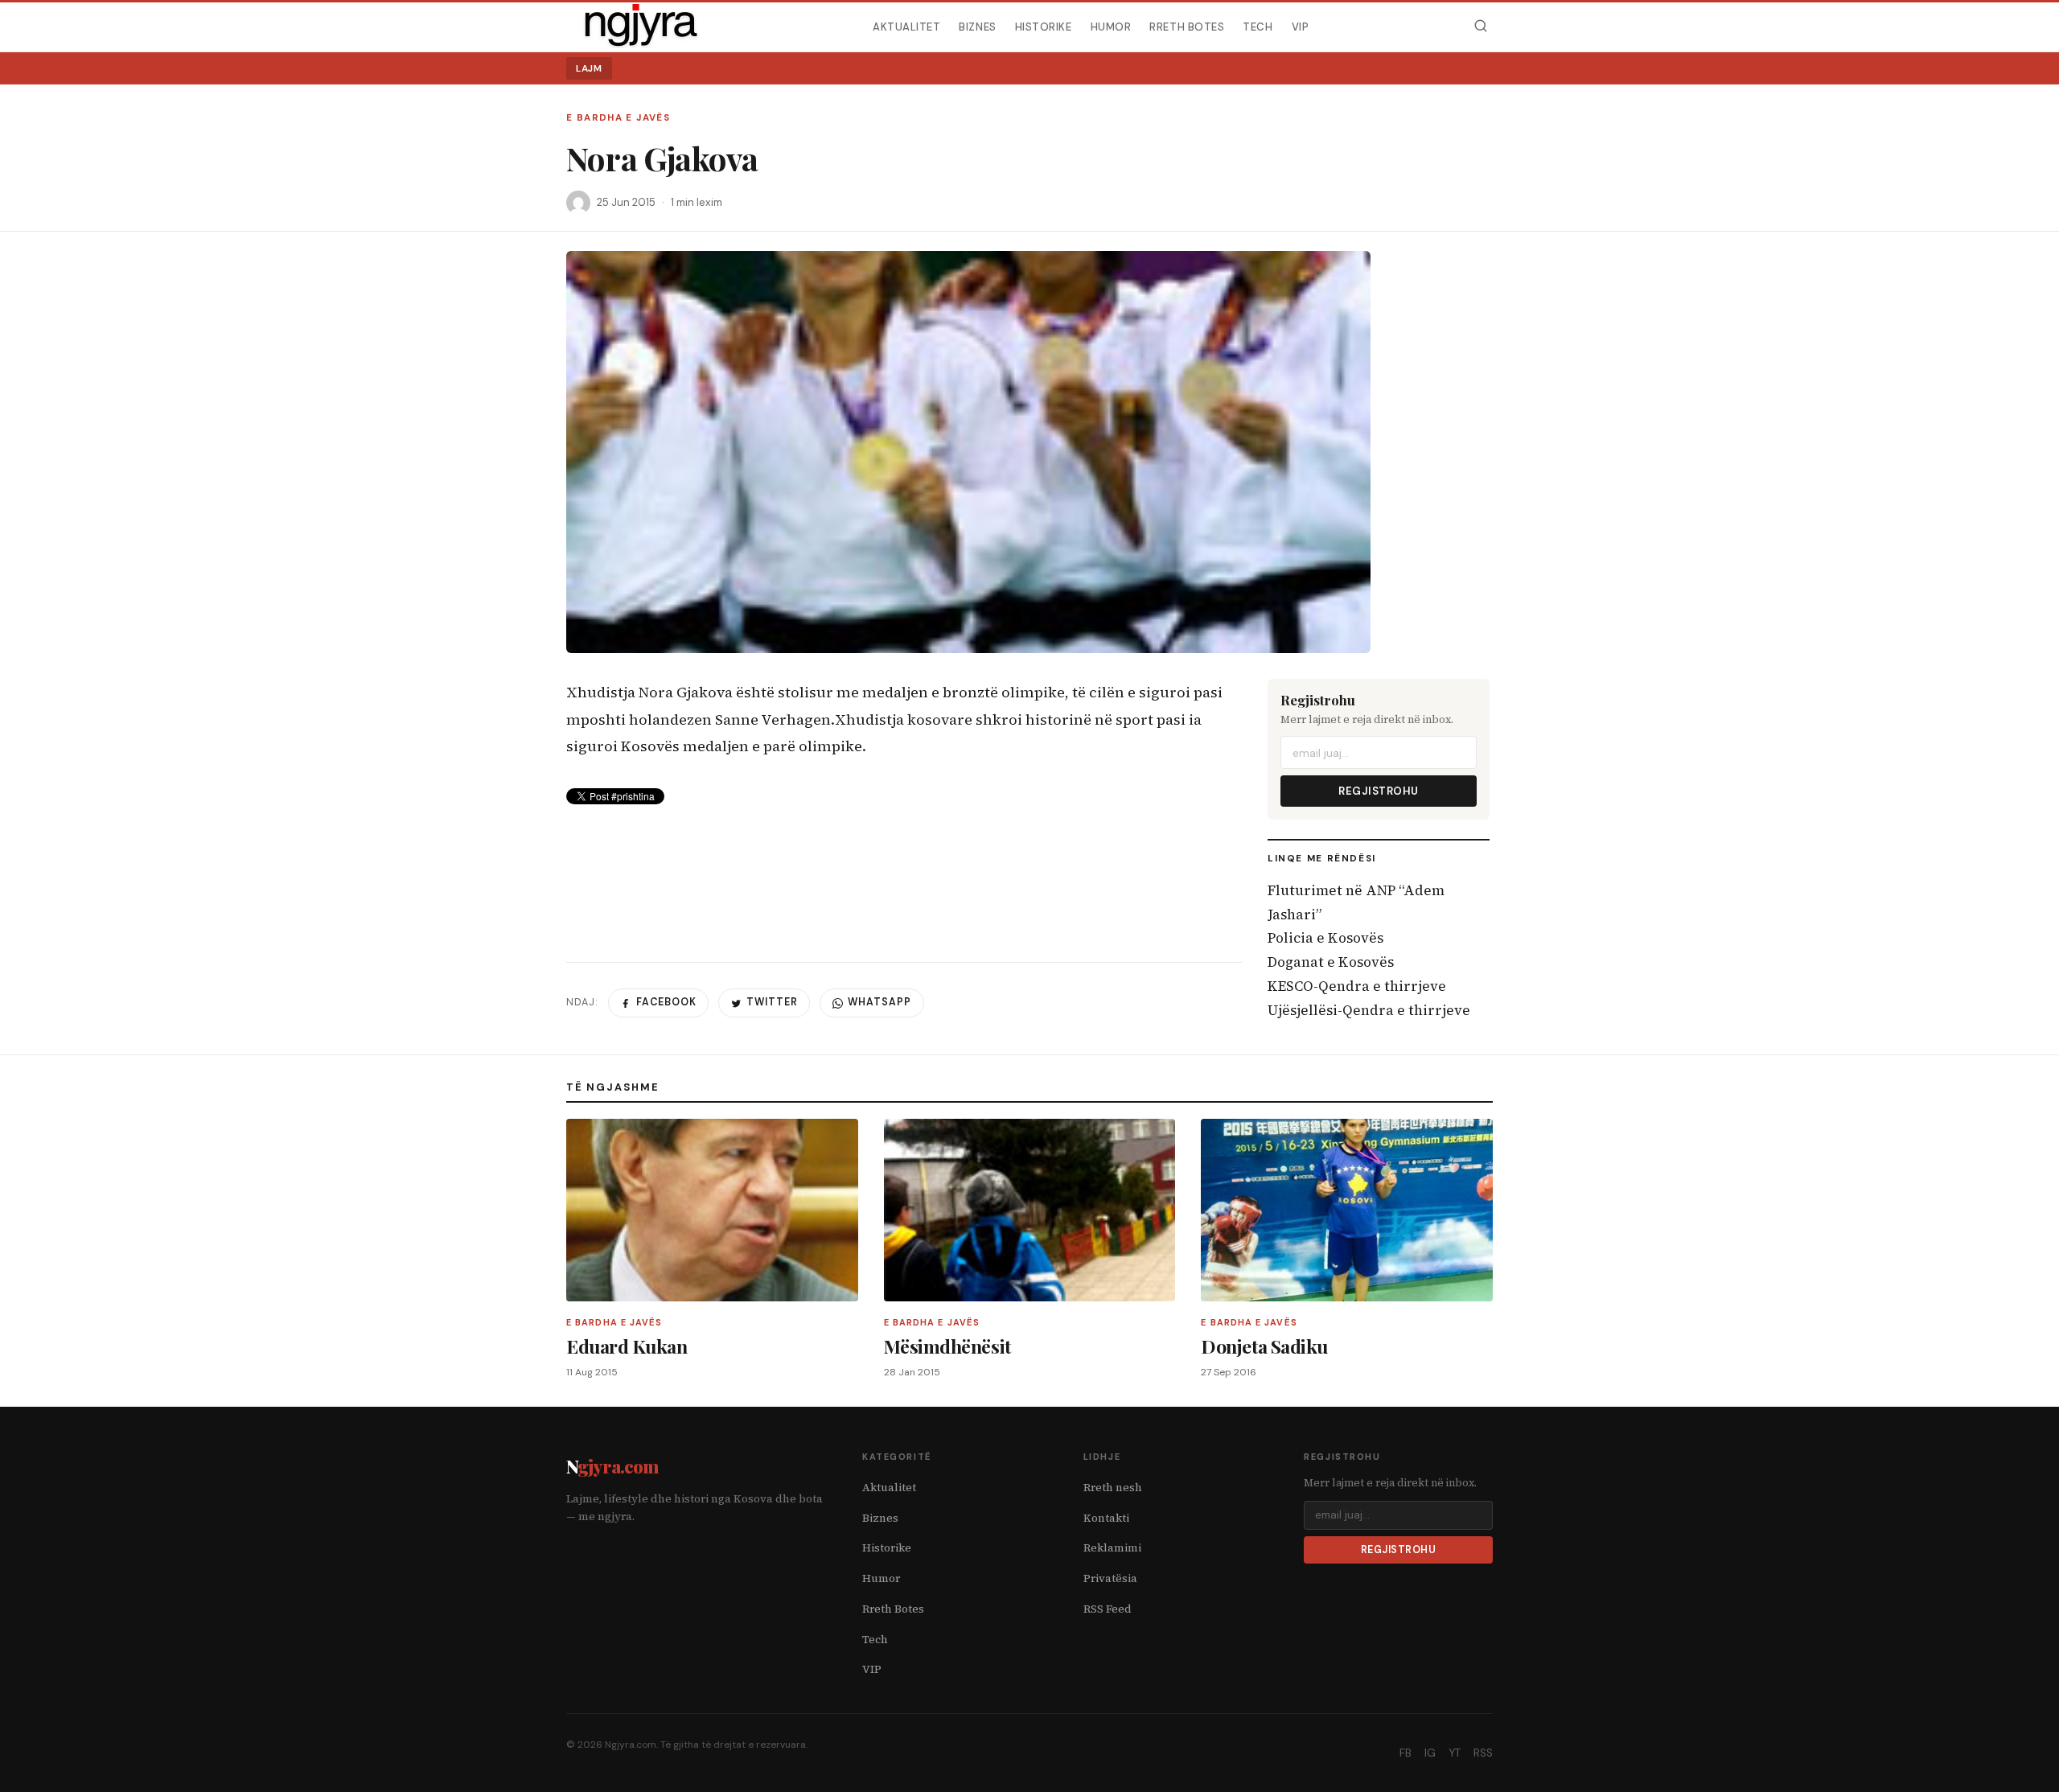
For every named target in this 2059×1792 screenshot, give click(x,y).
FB (1406, 1753)
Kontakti (1106, 1518)
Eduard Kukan (627, 1346)
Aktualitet (906, 26)
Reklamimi (1112, 1548)
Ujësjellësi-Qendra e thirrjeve (1369, 1010)
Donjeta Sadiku (1264, 1346)
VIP (1301, 26)
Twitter (772, 1002)
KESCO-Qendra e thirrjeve (1357, 986)
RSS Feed (1108, 1609)
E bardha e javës (618, 118)
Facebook (666, 1002)
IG (1430, 1753)
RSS (1483, 1753)
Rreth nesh (1113, 1488)
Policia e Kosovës (1325, 938)
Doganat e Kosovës (1331, 962)
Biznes (977, 26)
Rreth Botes (1187, 26)
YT (1455, 1753)
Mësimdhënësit (947, 1346)
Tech (1258, 26)
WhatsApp (879, 1002)
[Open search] (1480, 26)
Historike (1044, 26)
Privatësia (1110, 1578)
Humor (1111, 26)
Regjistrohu (1379, 791)
